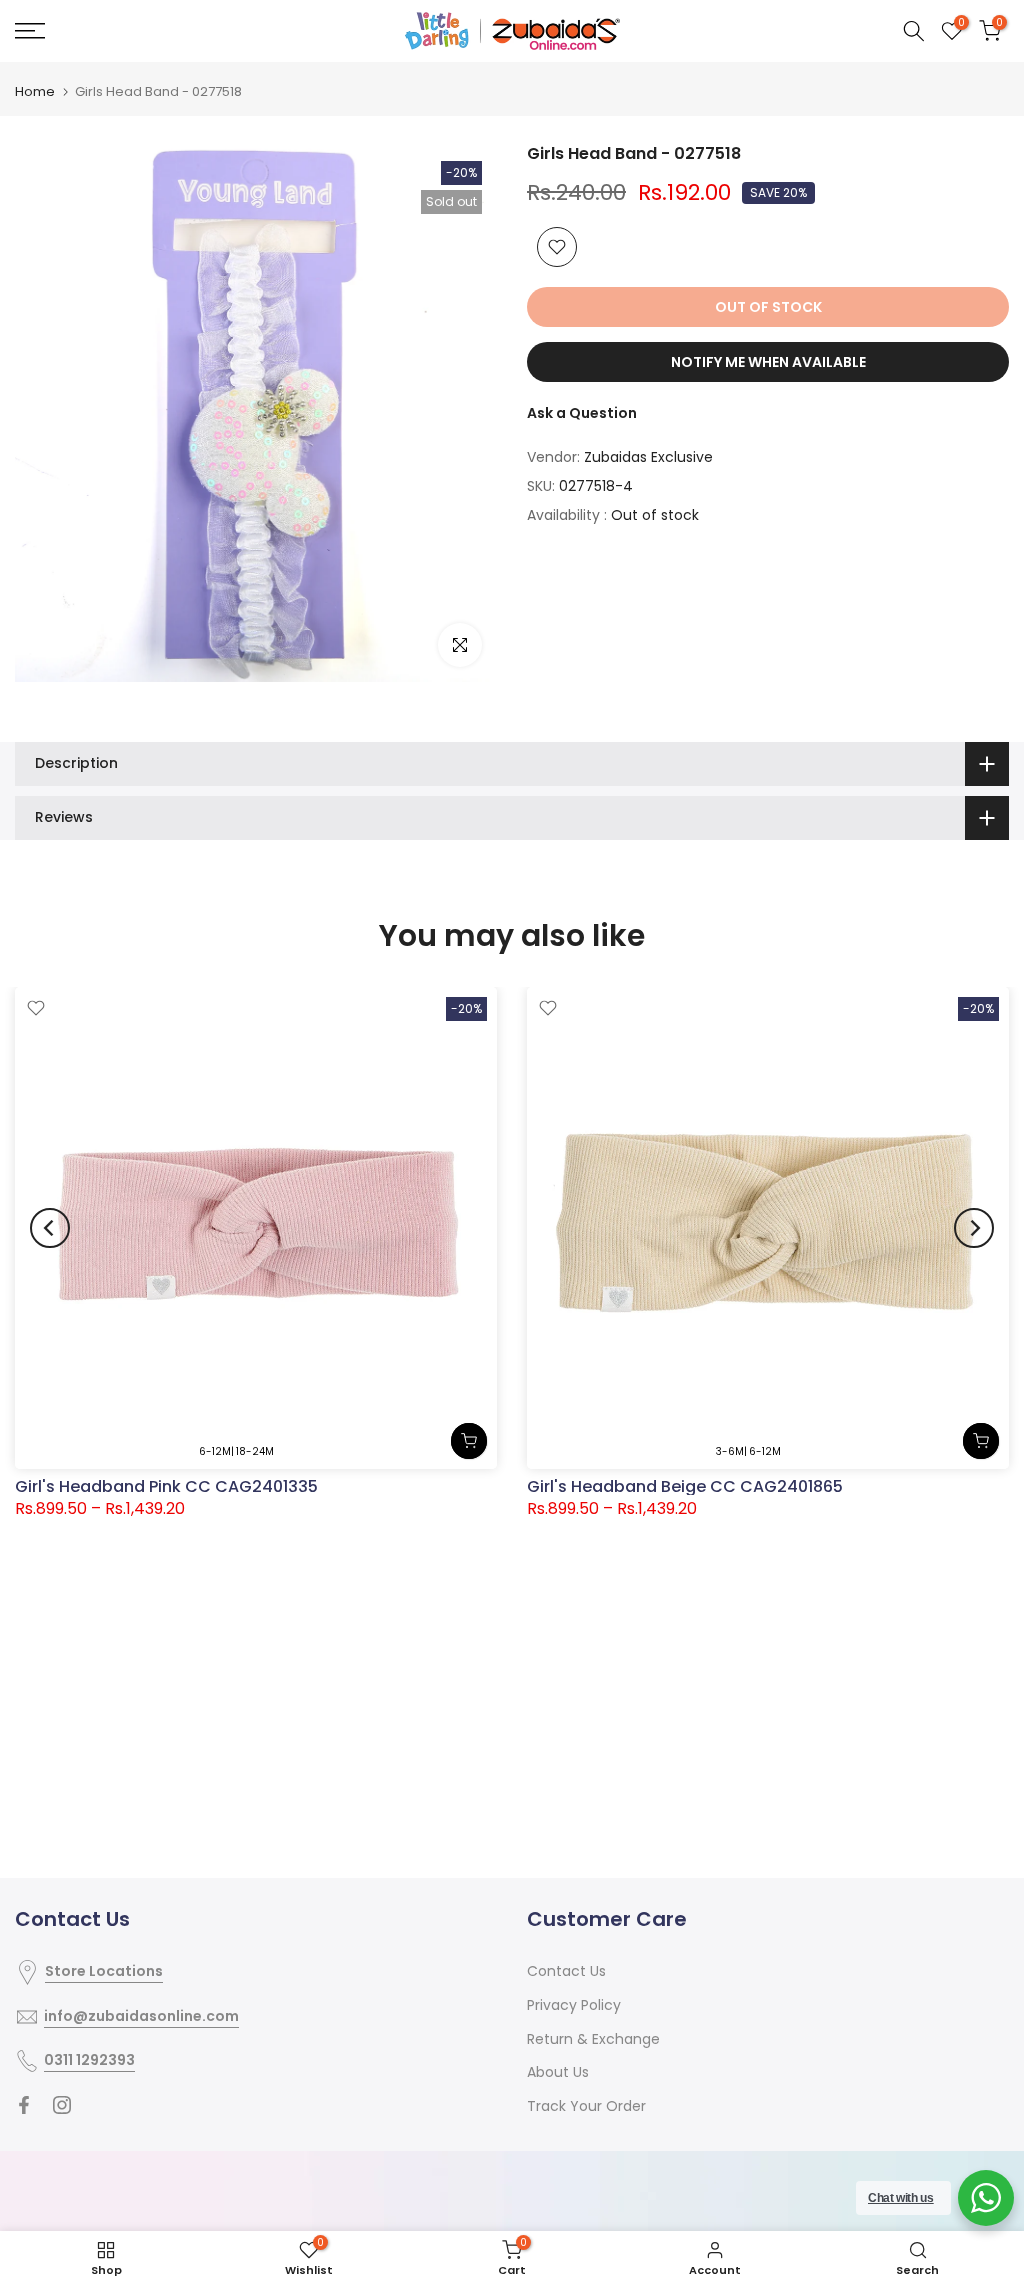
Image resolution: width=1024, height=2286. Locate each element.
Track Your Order (586, 2106)
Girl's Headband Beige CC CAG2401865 (685, 1486)
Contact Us (566, 1971)
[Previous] (50, 1228)
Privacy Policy (574, 2005)
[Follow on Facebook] (24, 2105)
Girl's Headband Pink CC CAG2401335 (166, 1486)
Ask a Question (582, 413)
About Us (558, 2072)
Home (35, 91)
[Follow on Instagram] (62, 2105)
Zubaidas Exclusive (648, 457)
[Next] (974, 1228)
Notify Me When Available (768, 362)
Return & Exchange (593, 2039)
